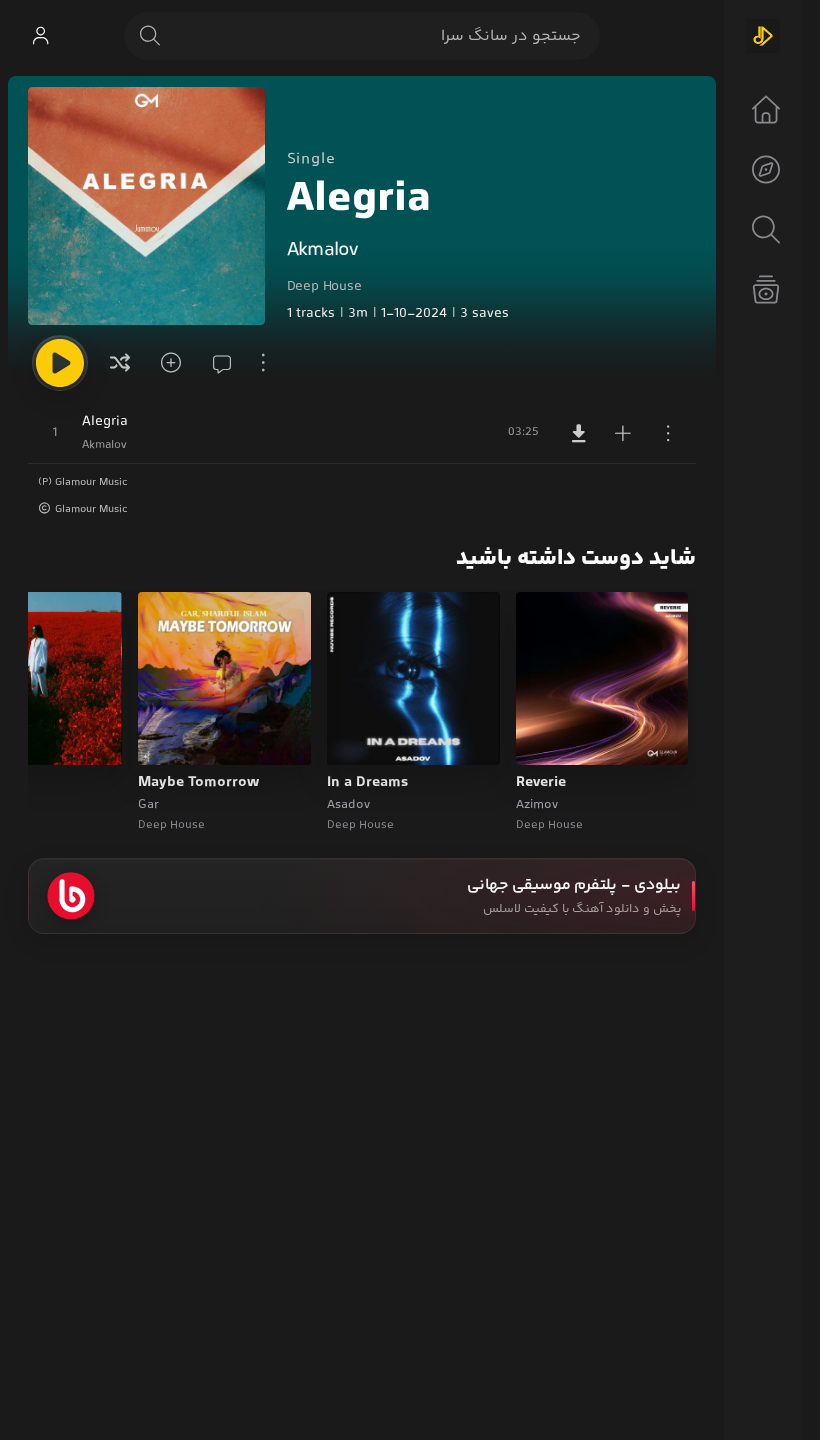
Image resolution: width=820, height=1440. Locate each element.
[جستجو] (150, 36)
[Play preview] (550, 737)
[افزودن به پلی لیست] (623, 433)
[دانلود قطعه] (579, 433)
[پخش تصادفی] (120, 363)
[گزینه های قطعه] (668, 433)
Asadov (348, 805)
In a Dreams (367, 783)
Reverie (541, 783)
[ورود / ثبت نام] (40, 36)
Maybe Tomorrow (198, 783)
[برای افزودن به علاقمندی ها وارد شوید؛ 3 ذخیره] (168, 363)
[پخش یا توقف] (60, 363)
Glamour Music (91, 509)
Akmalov (322, 250)
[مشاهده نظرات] (216, 363)
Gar (148, 805)
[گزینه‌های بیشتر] (264, 363)
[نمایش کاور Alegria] (147, 206)
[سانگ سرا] (763, 36)
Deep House (324, 287)
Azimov (537, 805)
